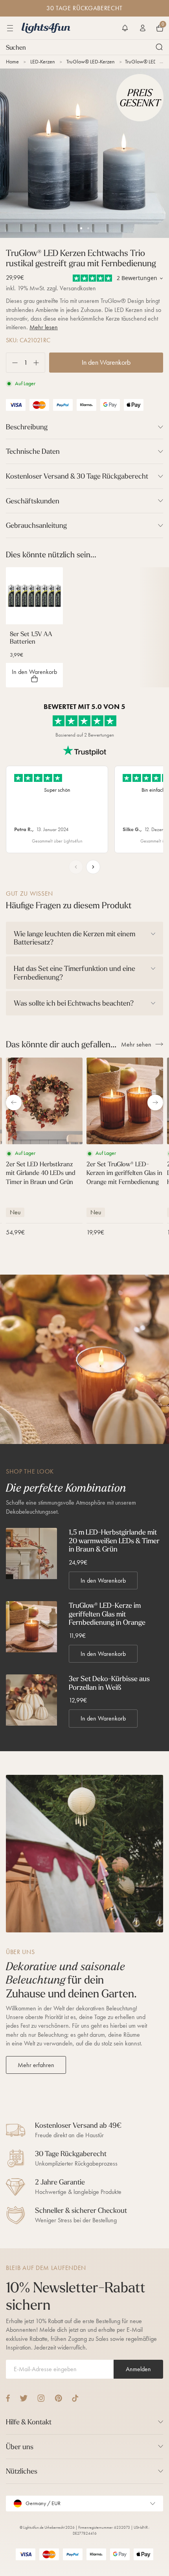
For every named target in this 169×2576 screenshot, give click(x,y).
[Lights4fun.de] (46, 28)
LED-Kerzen (43, 62)
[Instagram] (41, 2398)
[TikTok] (75, 2398)
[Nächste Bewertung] (93, 867)
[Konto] (143, 28)
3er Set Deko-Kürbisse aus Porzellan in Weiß (109, 1683)
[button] (125, 28)
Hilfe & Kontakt (29, 2422)
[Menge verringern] (12, 363)
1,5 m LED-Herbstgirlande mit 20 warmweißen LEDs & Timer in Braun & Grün (114, 1541)
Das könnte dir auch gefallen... (61, 1044)
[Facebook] (8, 2398)
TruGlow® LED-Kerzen (91, 62)
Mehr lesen (44, 327)
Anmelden (138, 2369)
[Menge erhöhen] (39, 363)
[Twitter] (24, 2398)
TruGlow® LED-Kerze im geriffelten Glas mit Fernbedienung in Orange (107, 1614)
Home (12, 62)
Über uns (20, 2447)
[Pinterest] (58, 2398)
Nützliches (22, 2471)
